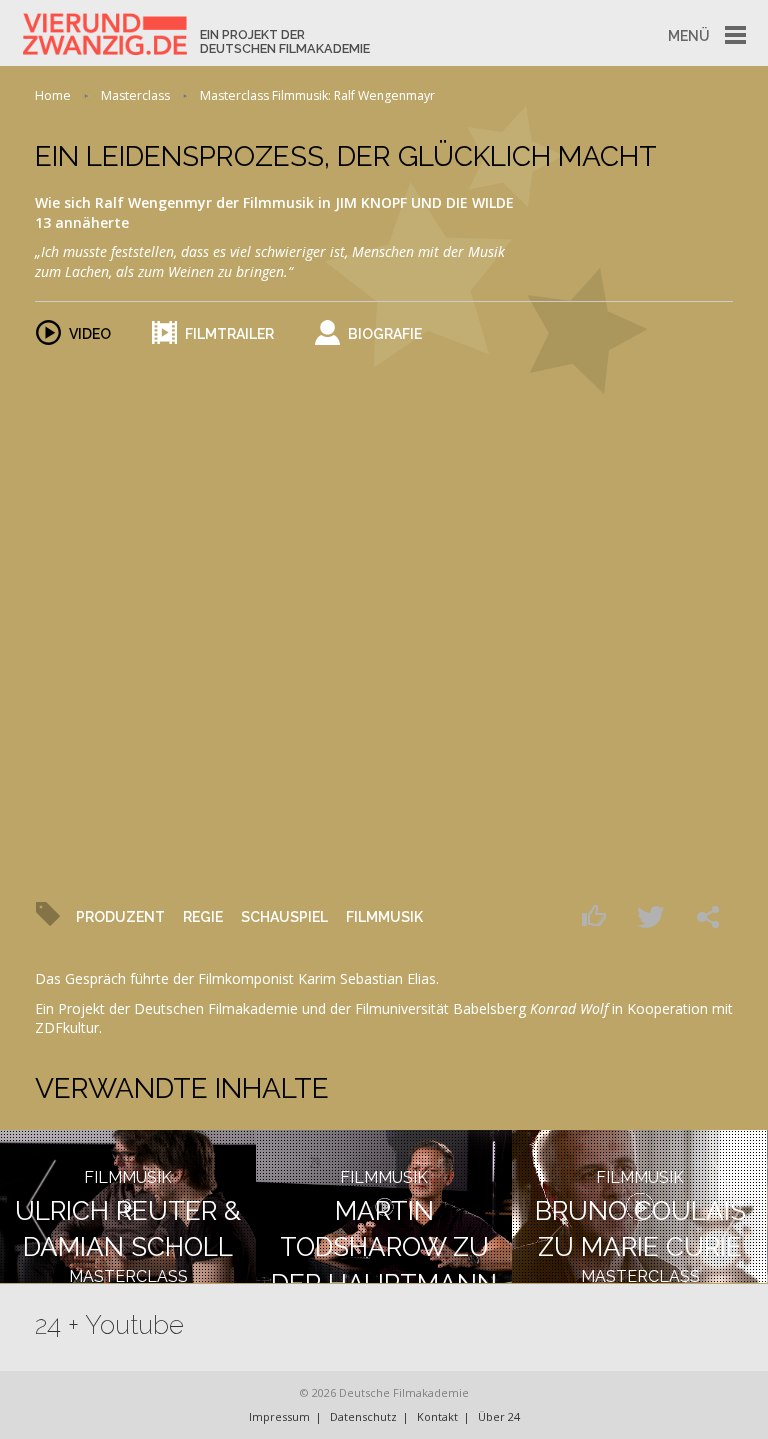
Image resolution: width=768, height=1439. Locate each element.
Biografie (385, 334)
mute (97, 851)
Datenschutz (363, 1416)
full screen (705, 852)
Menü (689, 36)
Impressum (279, 1416)
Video (90, 334)
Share (713, 915)
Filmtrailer (229, 334)
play (384, 573)
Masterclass (135, 95)
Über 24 (499, 1416)
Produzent (120, 917)
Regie (203, 917)
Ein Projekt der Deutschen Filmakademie (285, 41)
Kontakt (437, 1416)
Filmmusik (384, 917)
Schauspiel (284, 917)
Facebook (599, 915)
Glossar (633, 851)
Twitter (656, 915)
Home (53, 95)
